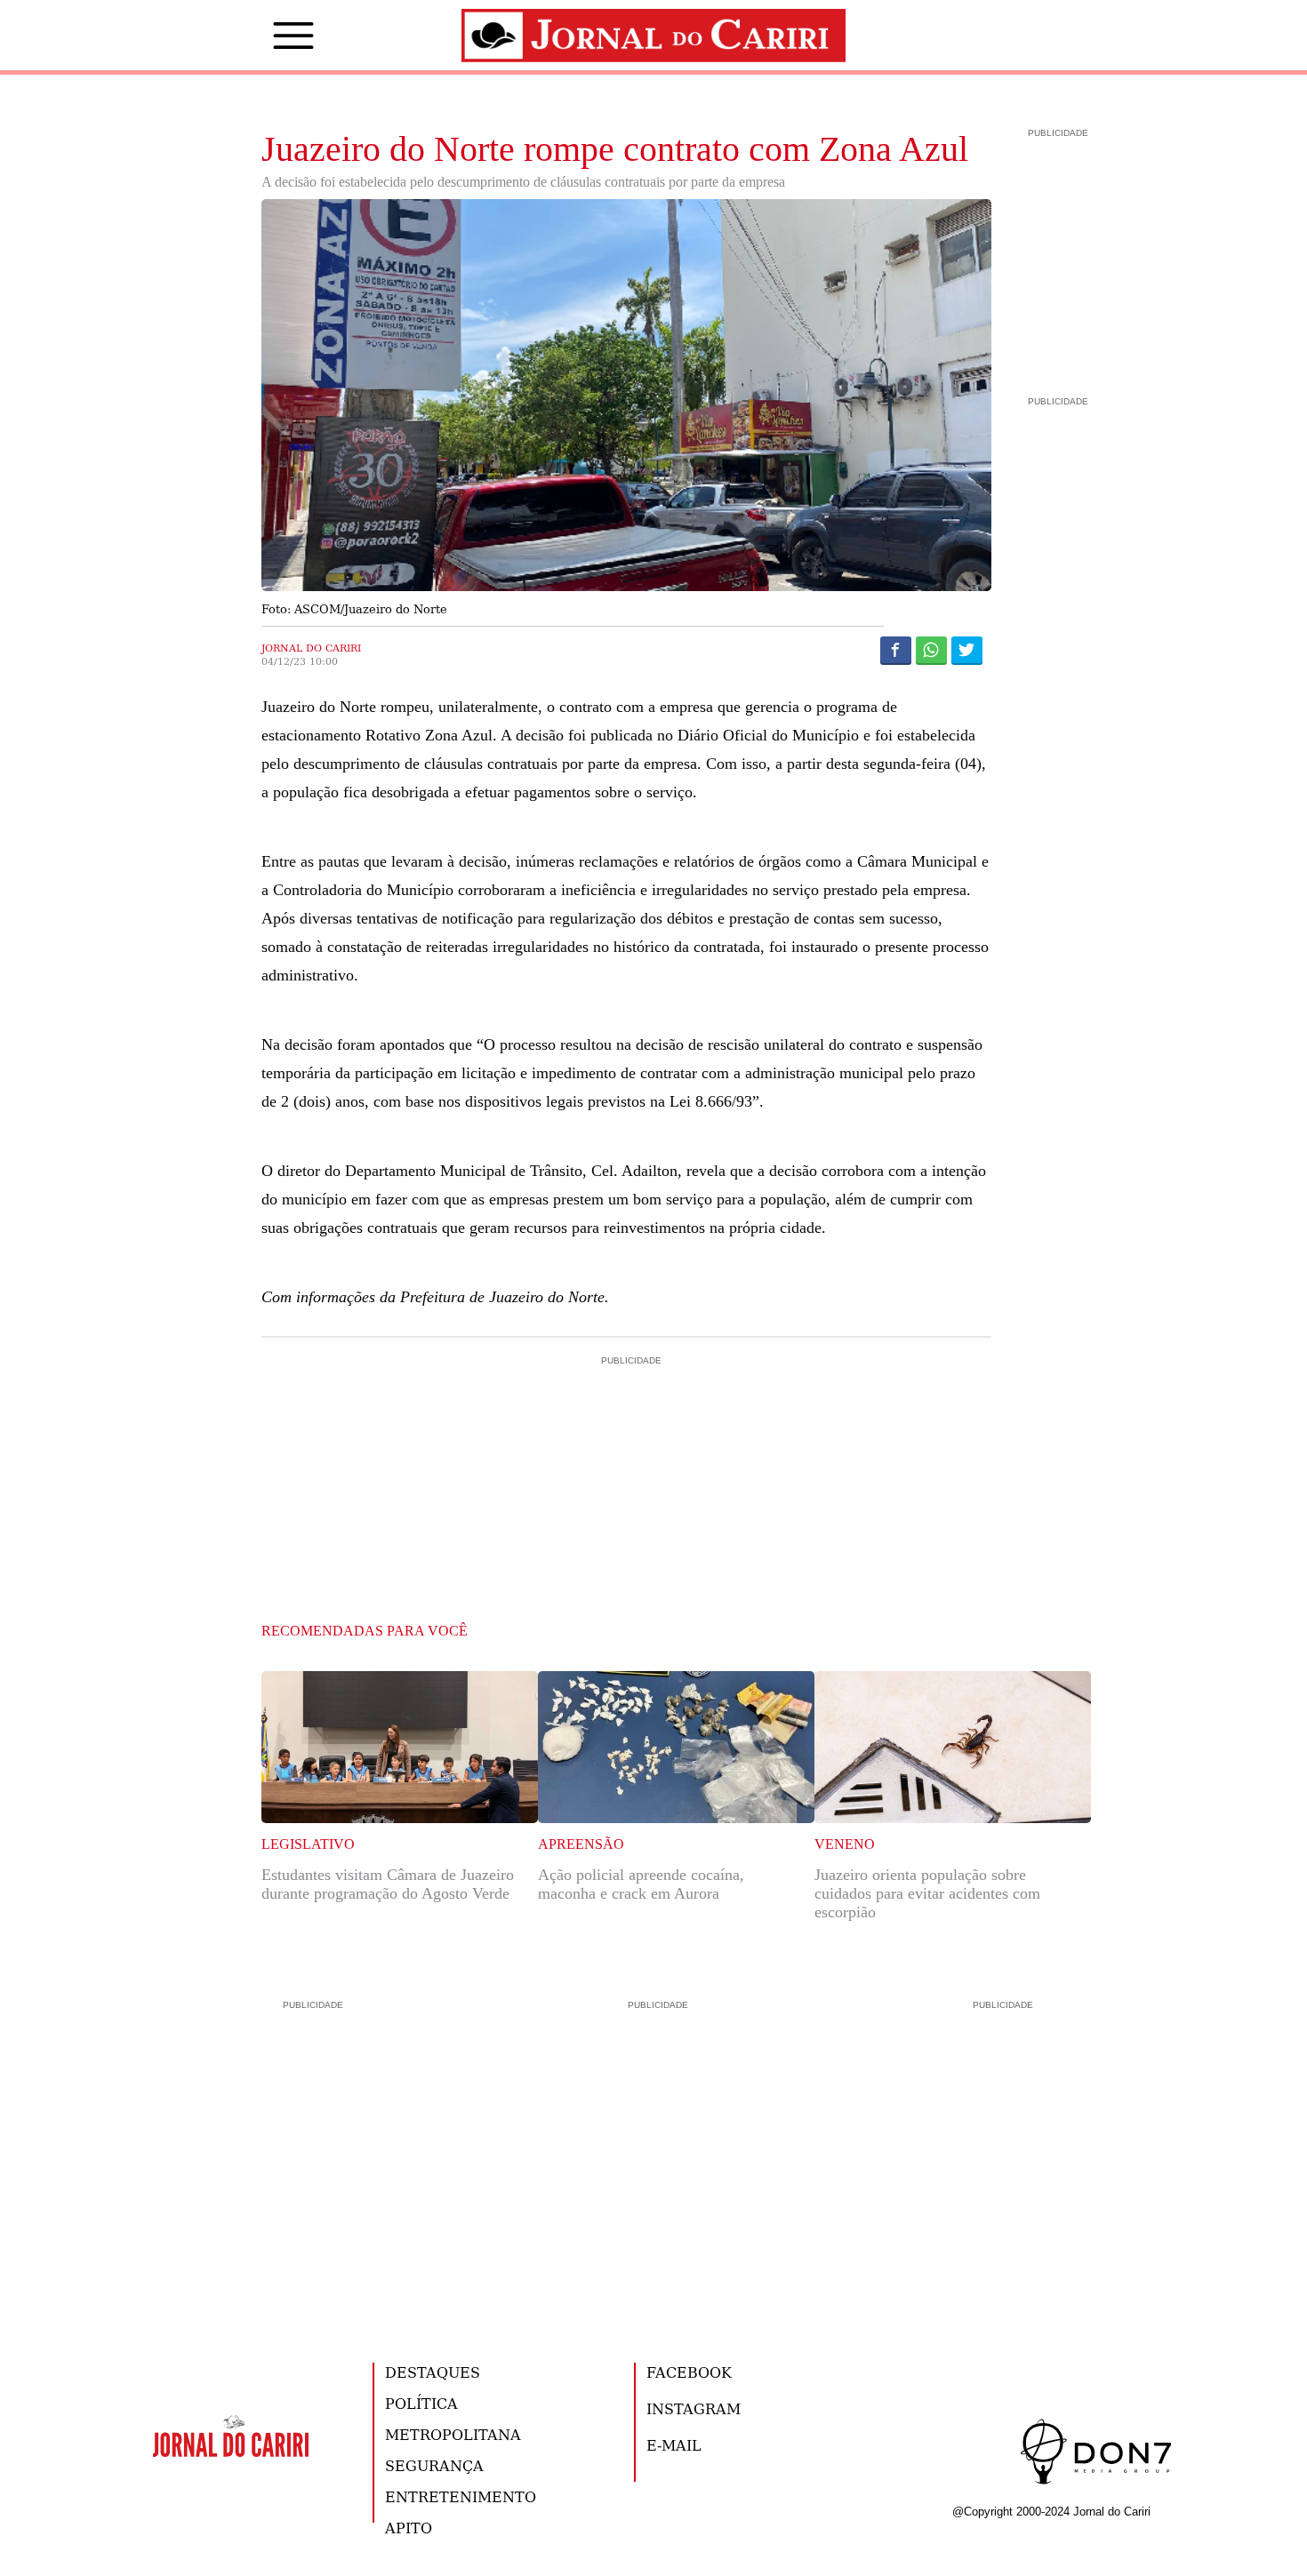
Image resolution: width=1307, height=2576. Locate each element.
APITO (409, 2528)
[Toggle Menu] (267, 36)
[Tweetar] (967, 650)
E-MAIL (674, 2445)
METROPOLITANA (453, 2434)
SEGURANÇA (434, 2465)
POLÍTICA (421, 2403)
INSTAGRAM (694, 2408)
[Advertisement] (627, 1445)
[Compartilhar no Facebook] (896, 650)
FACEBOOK (689, 2372)
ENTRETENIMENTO (461, 2496)
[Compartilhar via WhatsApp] (931, 650)
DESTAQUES (433, 2372)
